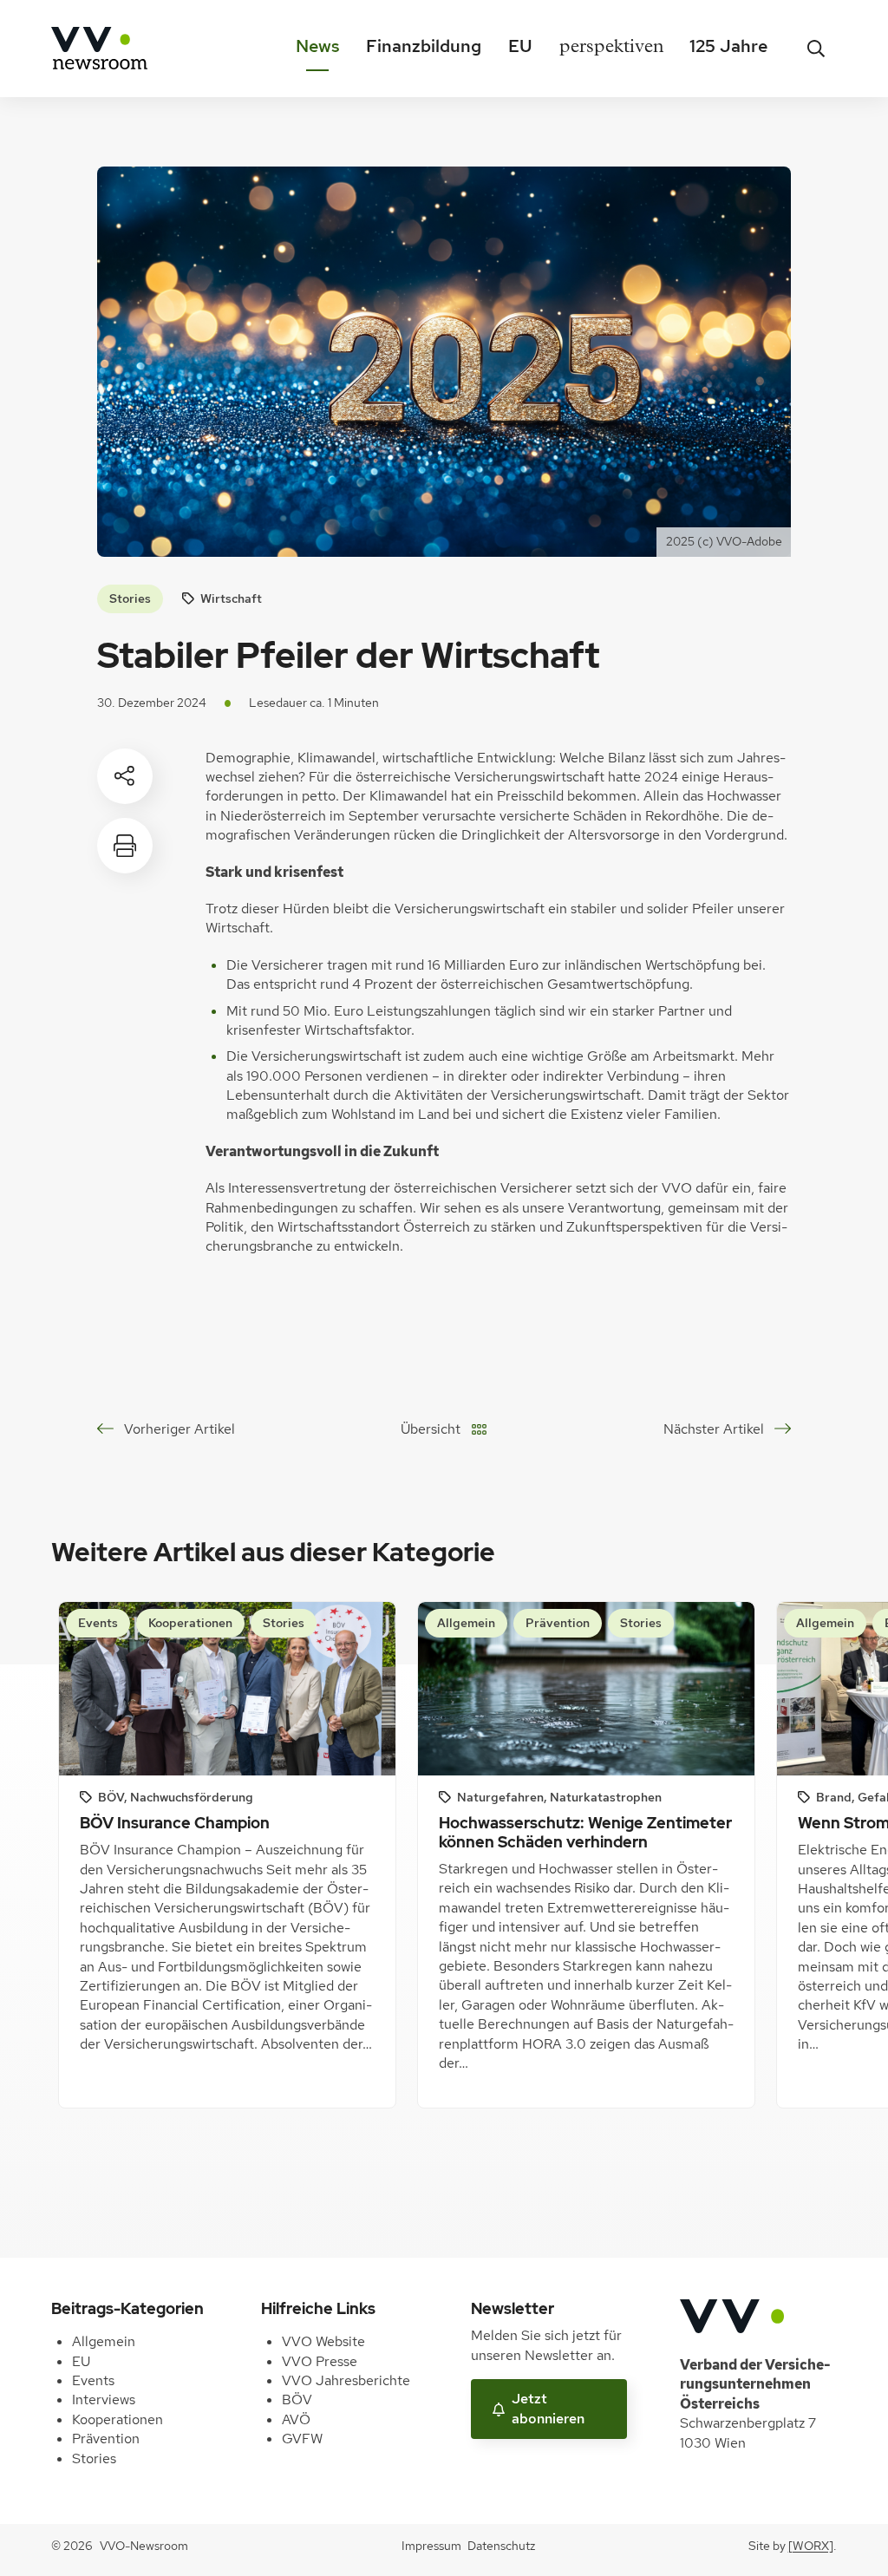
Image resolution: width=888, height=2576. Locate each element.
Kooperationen (118, 2419)
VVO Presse (320, 2361)
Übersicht (431, 1429)
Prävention (106, 2439)
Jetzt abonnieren (548, 2408)
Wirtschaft (231, 598)
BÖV (297, 2399)
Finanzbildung (424, 46)
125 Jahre (728, 46)
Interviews (104, 2399)
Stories (130, 598)
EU (520, 46)
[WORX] (811, 2546)
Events (93, 2380)
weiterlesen (123, 2048)
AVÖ (296, 2419)
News (318, 46)
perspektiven (611, 49)
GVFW (302, 2439)
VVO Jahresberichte (346, 2380)
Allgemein (104, 2341)
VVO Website (323, 2341)
